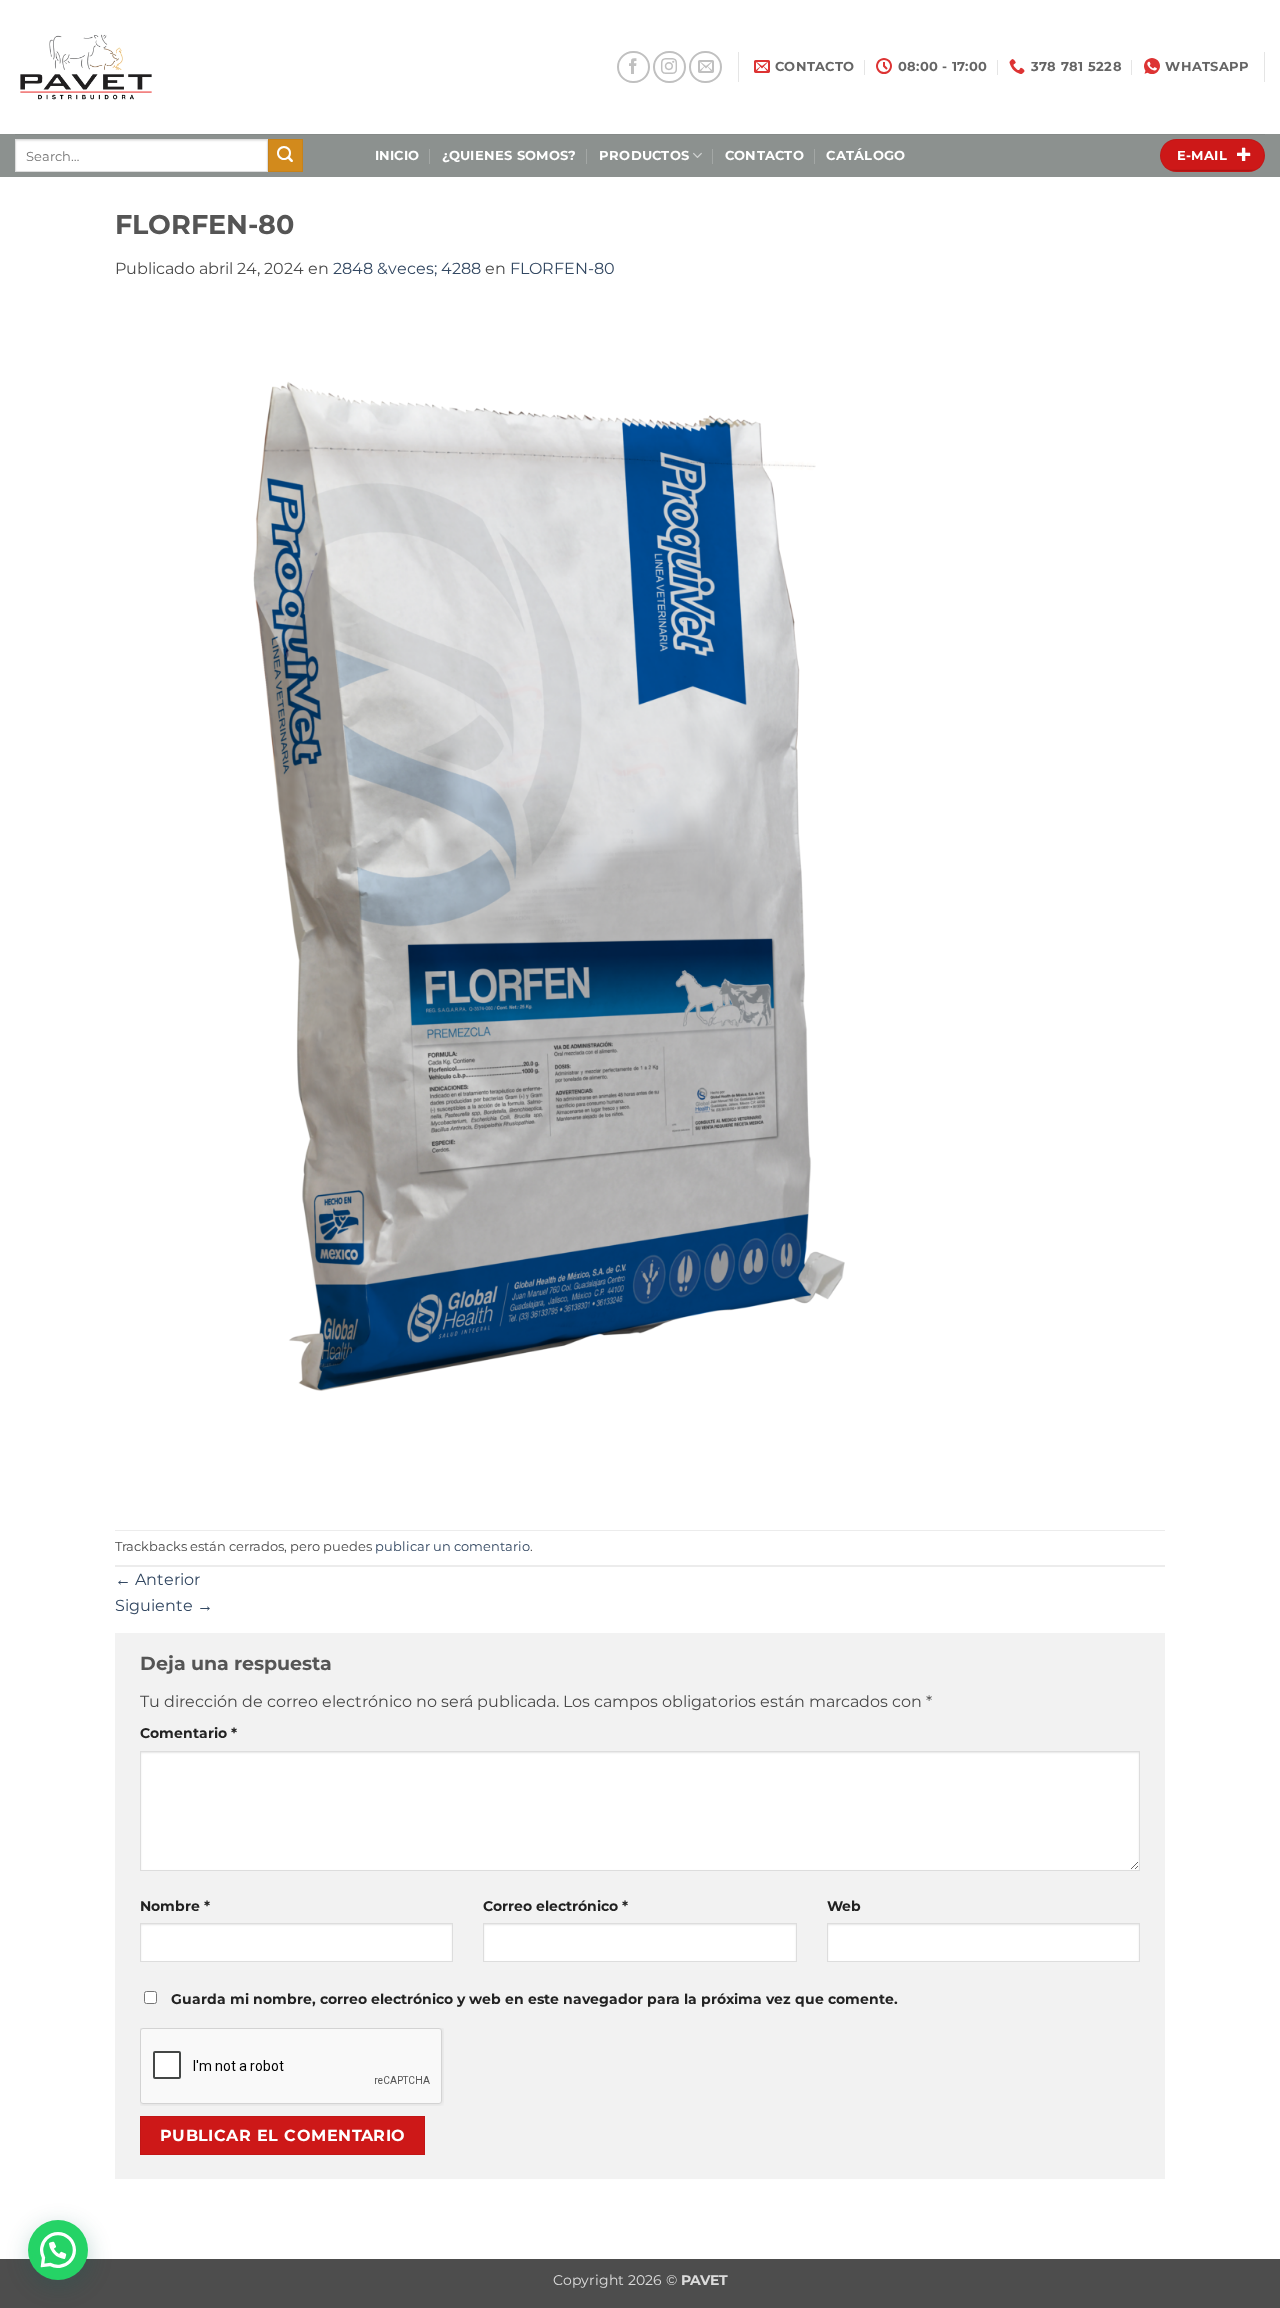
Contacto (764, 155)
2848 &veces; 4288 (407, 268)
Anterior (157, 1579)
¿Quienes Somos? (509, 155)
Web (844, 1906)
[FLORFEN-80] (513, 904)
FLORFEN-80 (562, 268)
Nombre (175, 1906)
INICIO (397, 155)
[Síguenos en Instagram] (669, 67)
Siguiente (164, 1605)
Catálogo (865, 155)
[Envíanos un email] (705, 67)
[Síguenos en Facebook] (633, 67)
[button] (58, 2250)
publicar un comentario (452, 1546)
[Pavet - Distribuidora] (153, 67)
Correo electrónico (555, 1906)
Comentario (188, 1733)
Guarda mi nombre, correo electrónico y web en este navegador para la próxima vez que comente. (534, 1999)
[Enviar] (285, 156)
